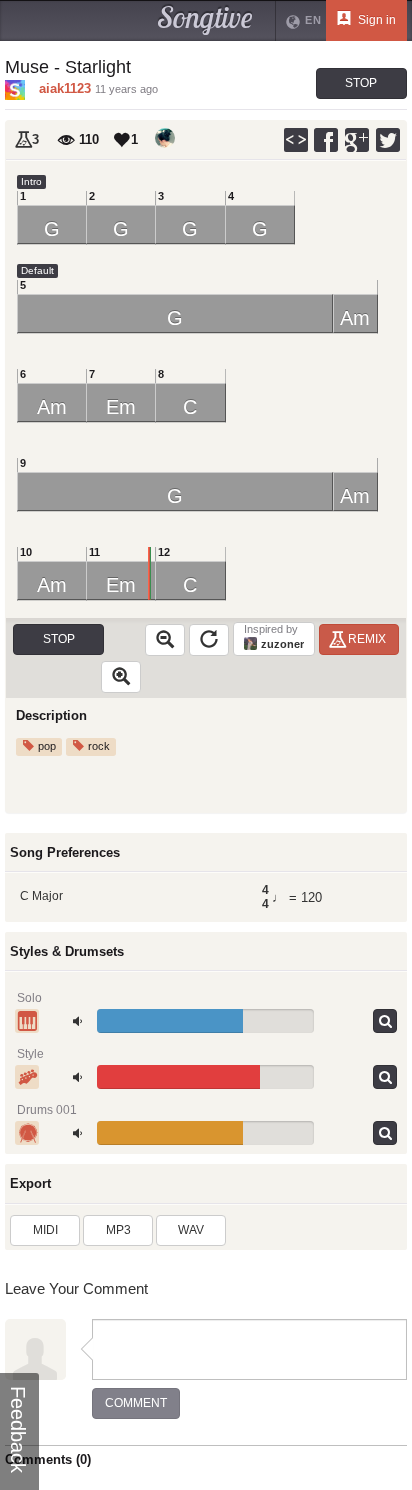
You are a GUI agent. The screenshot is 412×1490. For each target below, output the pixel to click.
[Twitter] (389, 140)
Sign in (375, 20)
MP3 (118, 1230)
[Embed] (296, 140)
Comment (136, 1403)
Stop (361, 83)
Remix (367, 639)
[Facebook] (327, 140)
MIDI (45, 1230)
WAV (191, 1230)
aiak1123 (65, 88)
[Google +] (358, 140)
